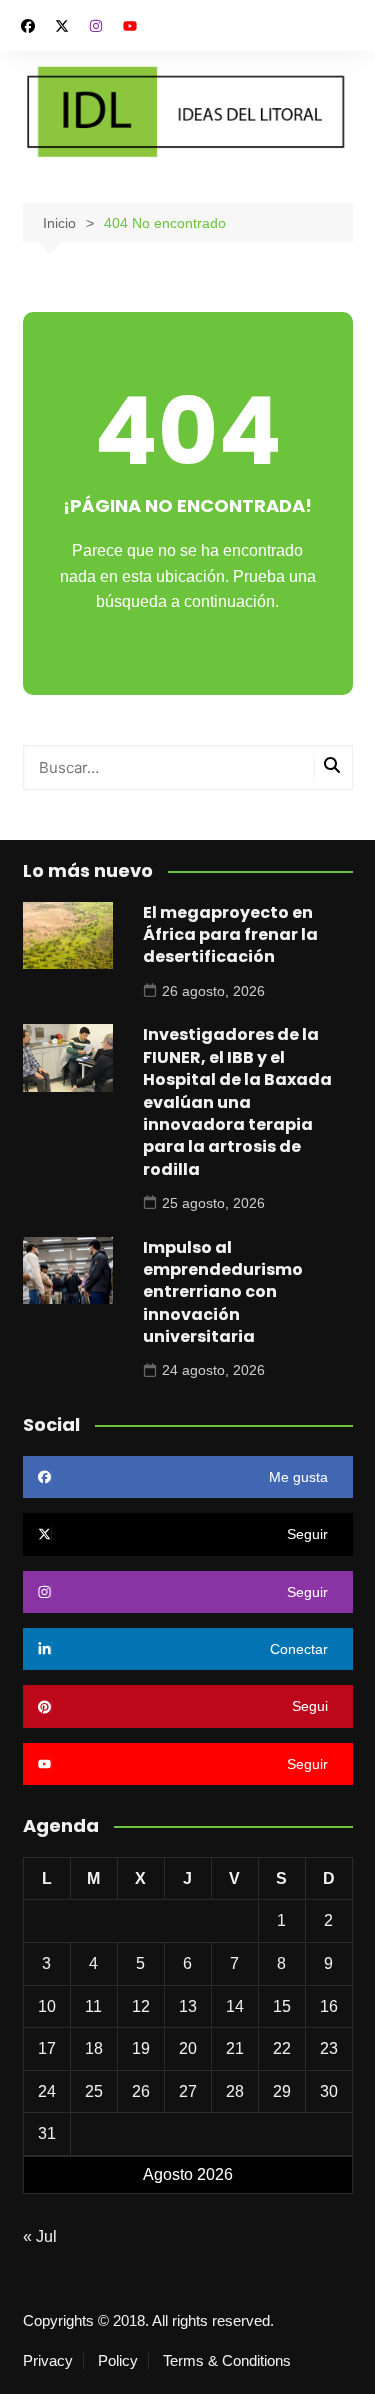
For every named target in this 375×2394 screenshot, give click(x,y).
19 (141, 2048)
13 (188, 2006)
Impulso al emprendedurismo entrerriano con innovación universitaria (223, 1292)
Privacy (48, 2361)
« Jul (40, 2236)
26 (141, 2091)
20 (188, 2048)
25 (94, 2091)
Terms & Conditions (227, 2361)
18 (94, 2048)
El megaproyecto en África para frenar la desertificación (230, 935)
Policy (118, 2361)
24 (47, 2091)
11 (93, 2006)
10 (47, 2006)
